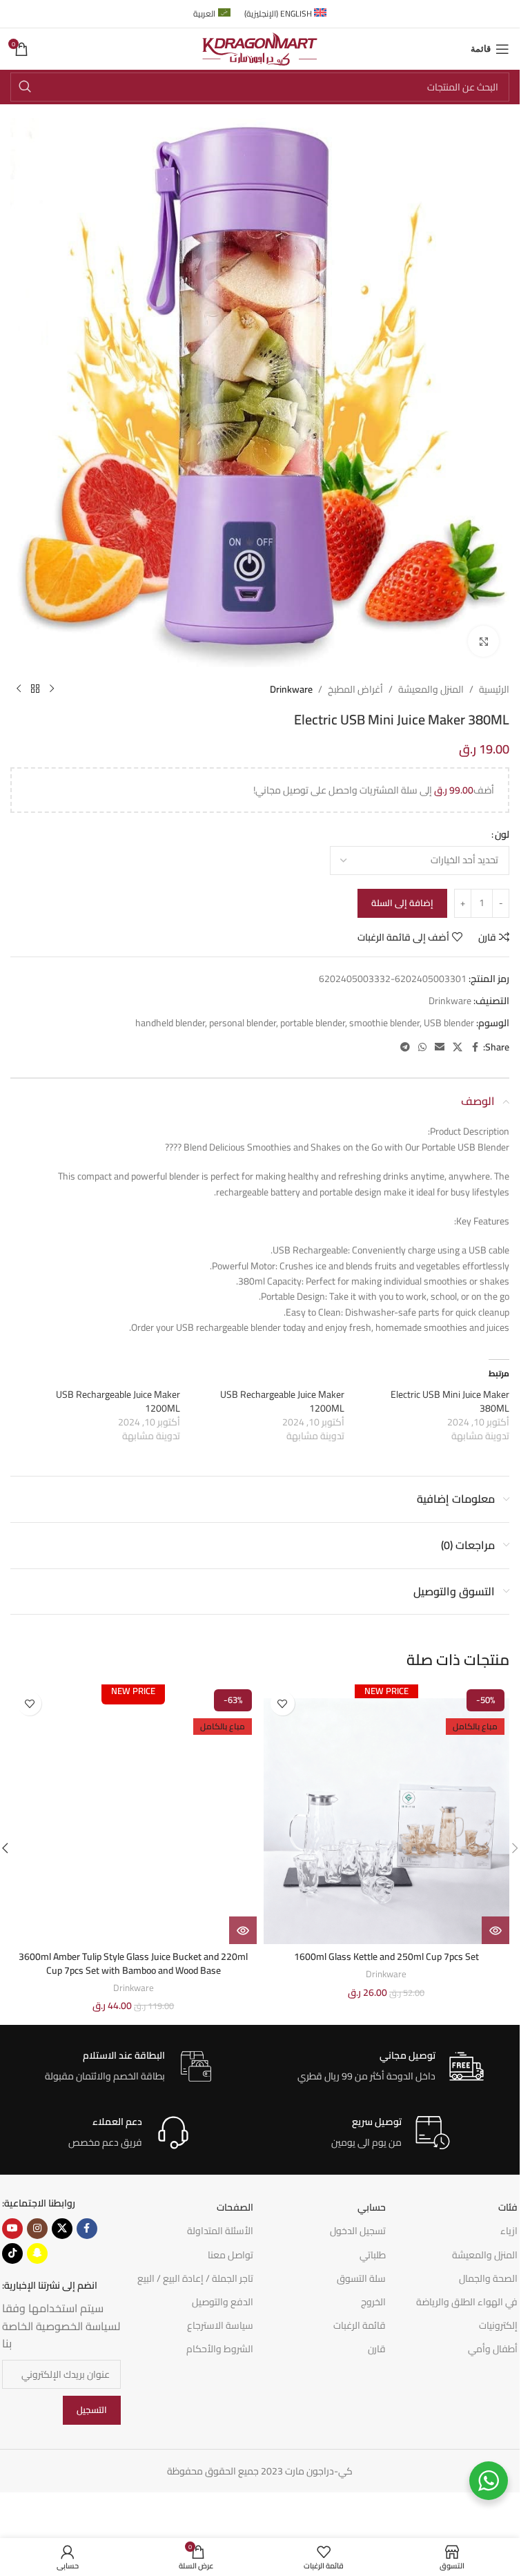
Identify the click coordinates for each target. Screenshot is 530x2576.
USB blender (449, 1023)
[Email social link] (440, 1047)
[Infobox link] (391, 2067)
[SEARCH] (25, 87)
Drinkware (291, 689)
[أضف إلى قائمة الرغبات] (283, 1703)
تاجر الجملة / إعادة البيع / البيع (195, 2278)
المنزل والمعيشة (431, 689)
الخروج (373, 2302)
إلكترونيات (498, 2325)
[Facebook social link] (475, 1047)
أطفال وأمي (493, 2349)
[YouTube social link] (12, 2229)
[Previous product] (52, 689)
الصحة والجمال (488, 2278)
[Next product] (19, 689)
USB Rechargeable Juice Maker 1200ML (282, 1401)
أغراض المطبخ (355, 689)
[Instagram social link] (37, 2229)
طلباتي (373, 2255)
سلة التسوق (361, 2278)
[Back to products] (35, 689)
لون (502, 834)
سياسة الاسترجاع (220, 2325)
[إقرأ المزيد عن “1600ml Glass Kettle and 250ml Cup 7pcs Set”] (495, 1930)
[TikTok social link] (12, 2253)
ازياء (509, 2231)
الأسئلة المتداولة (220, 2231)
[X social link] (458, 1047)
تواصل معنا (230, 2255)
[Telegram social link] (405, 1047)
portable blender (313, 1023)
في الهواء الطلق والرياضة (467, 2302)
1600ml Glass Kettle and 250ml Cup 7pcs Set (386, 1957)
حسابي (372, 2207)
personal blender (243, 1023)
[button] (515, 1848)
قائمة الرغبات (360, 2325)
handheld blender (170, 1023)
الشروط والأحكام (220, 2349)
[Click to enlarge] (483, 641)
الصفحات (235, 2207)
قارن (377, 2349)
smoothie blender (384, 1023)
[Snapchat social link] (37, 2253)
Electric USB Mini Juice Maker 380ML (450, 1401)
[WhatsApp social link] (422, 1047)
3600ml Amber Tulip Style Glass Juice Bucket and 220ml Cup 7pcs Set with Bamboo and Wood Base (133, 1963)
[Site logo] (260, 48)
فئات (508, 2207)
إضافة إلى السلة (402, 903)
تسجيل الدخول (358, 2231)
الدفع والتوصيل (223, 2302)
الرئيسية (494, 689)
